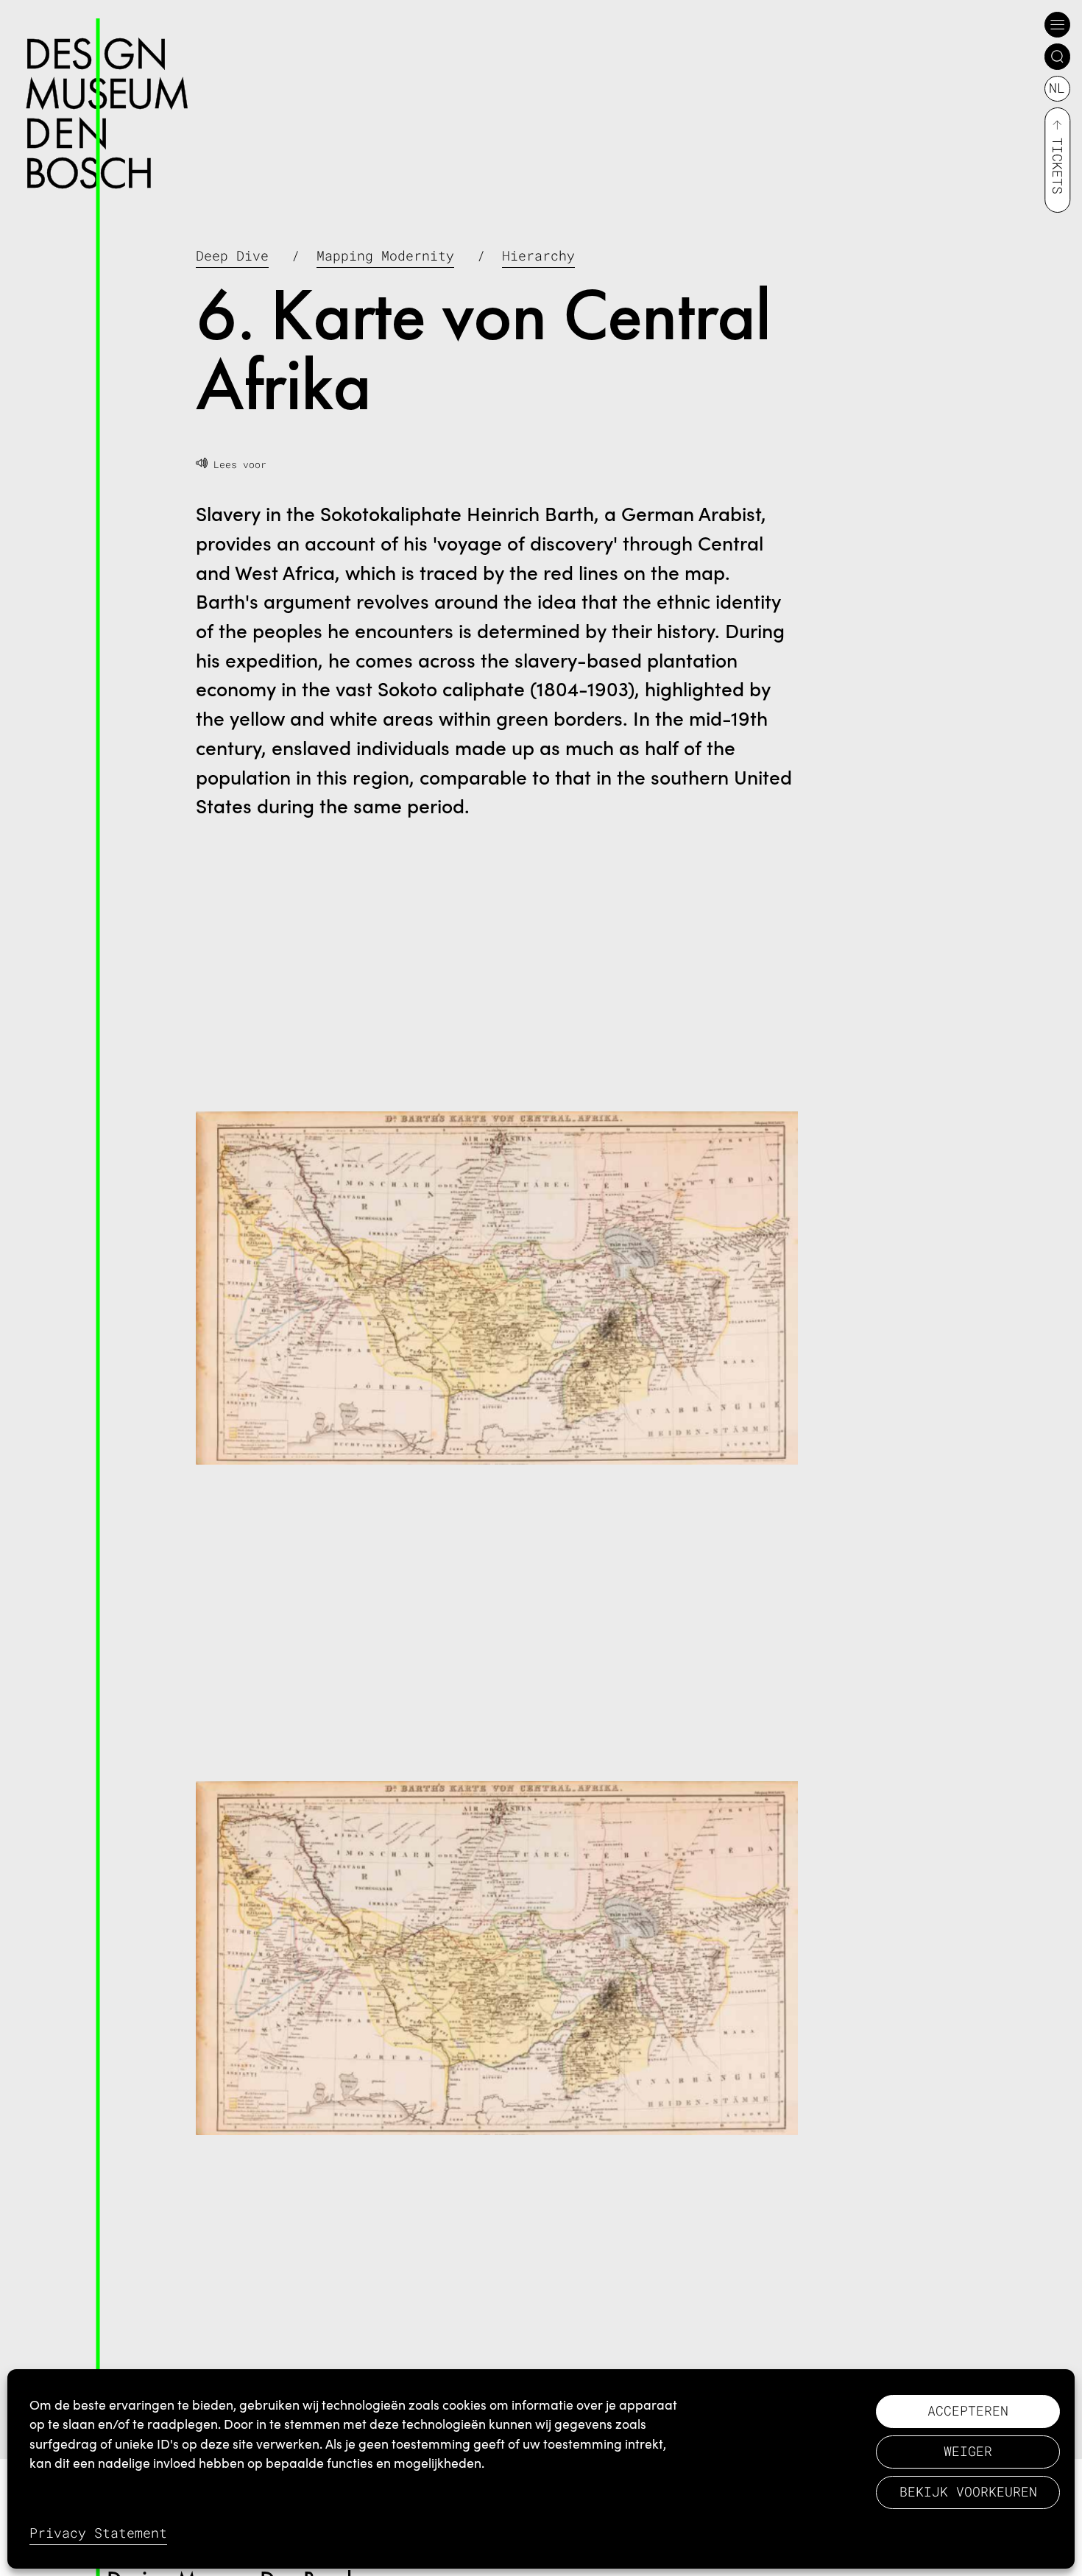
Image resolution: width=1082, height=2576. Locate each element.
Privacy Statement (98, 2533)
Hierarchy (538, 256)
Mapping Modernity (385, 256)
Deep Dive (232, 256)
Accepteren (968, 2411)
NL (1057, 88)
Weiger (968, 2451)
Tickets (1057, 166)
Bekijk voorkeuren (968, 2492)
